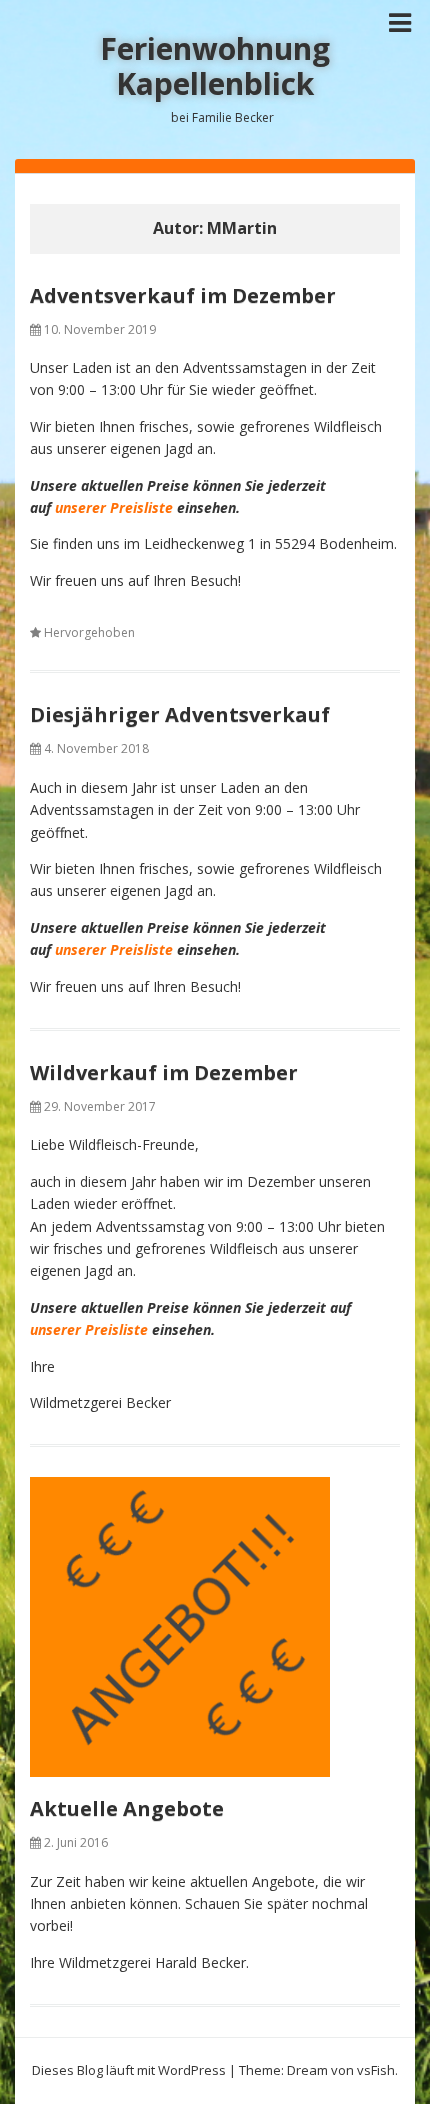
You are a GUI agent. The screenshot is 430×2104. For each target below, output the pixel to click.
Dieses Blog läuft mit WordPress (129, 2070)
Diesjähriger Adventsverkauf (180, 714)
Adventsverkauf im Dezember (183, 295)
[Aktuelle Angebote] (215, 1627)
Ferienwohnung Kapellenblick (215, 66)
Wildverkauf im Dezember (164, 1072)
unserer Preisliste (114, 507)
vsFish (376, 2070)
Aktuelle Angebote (127, 1808)
